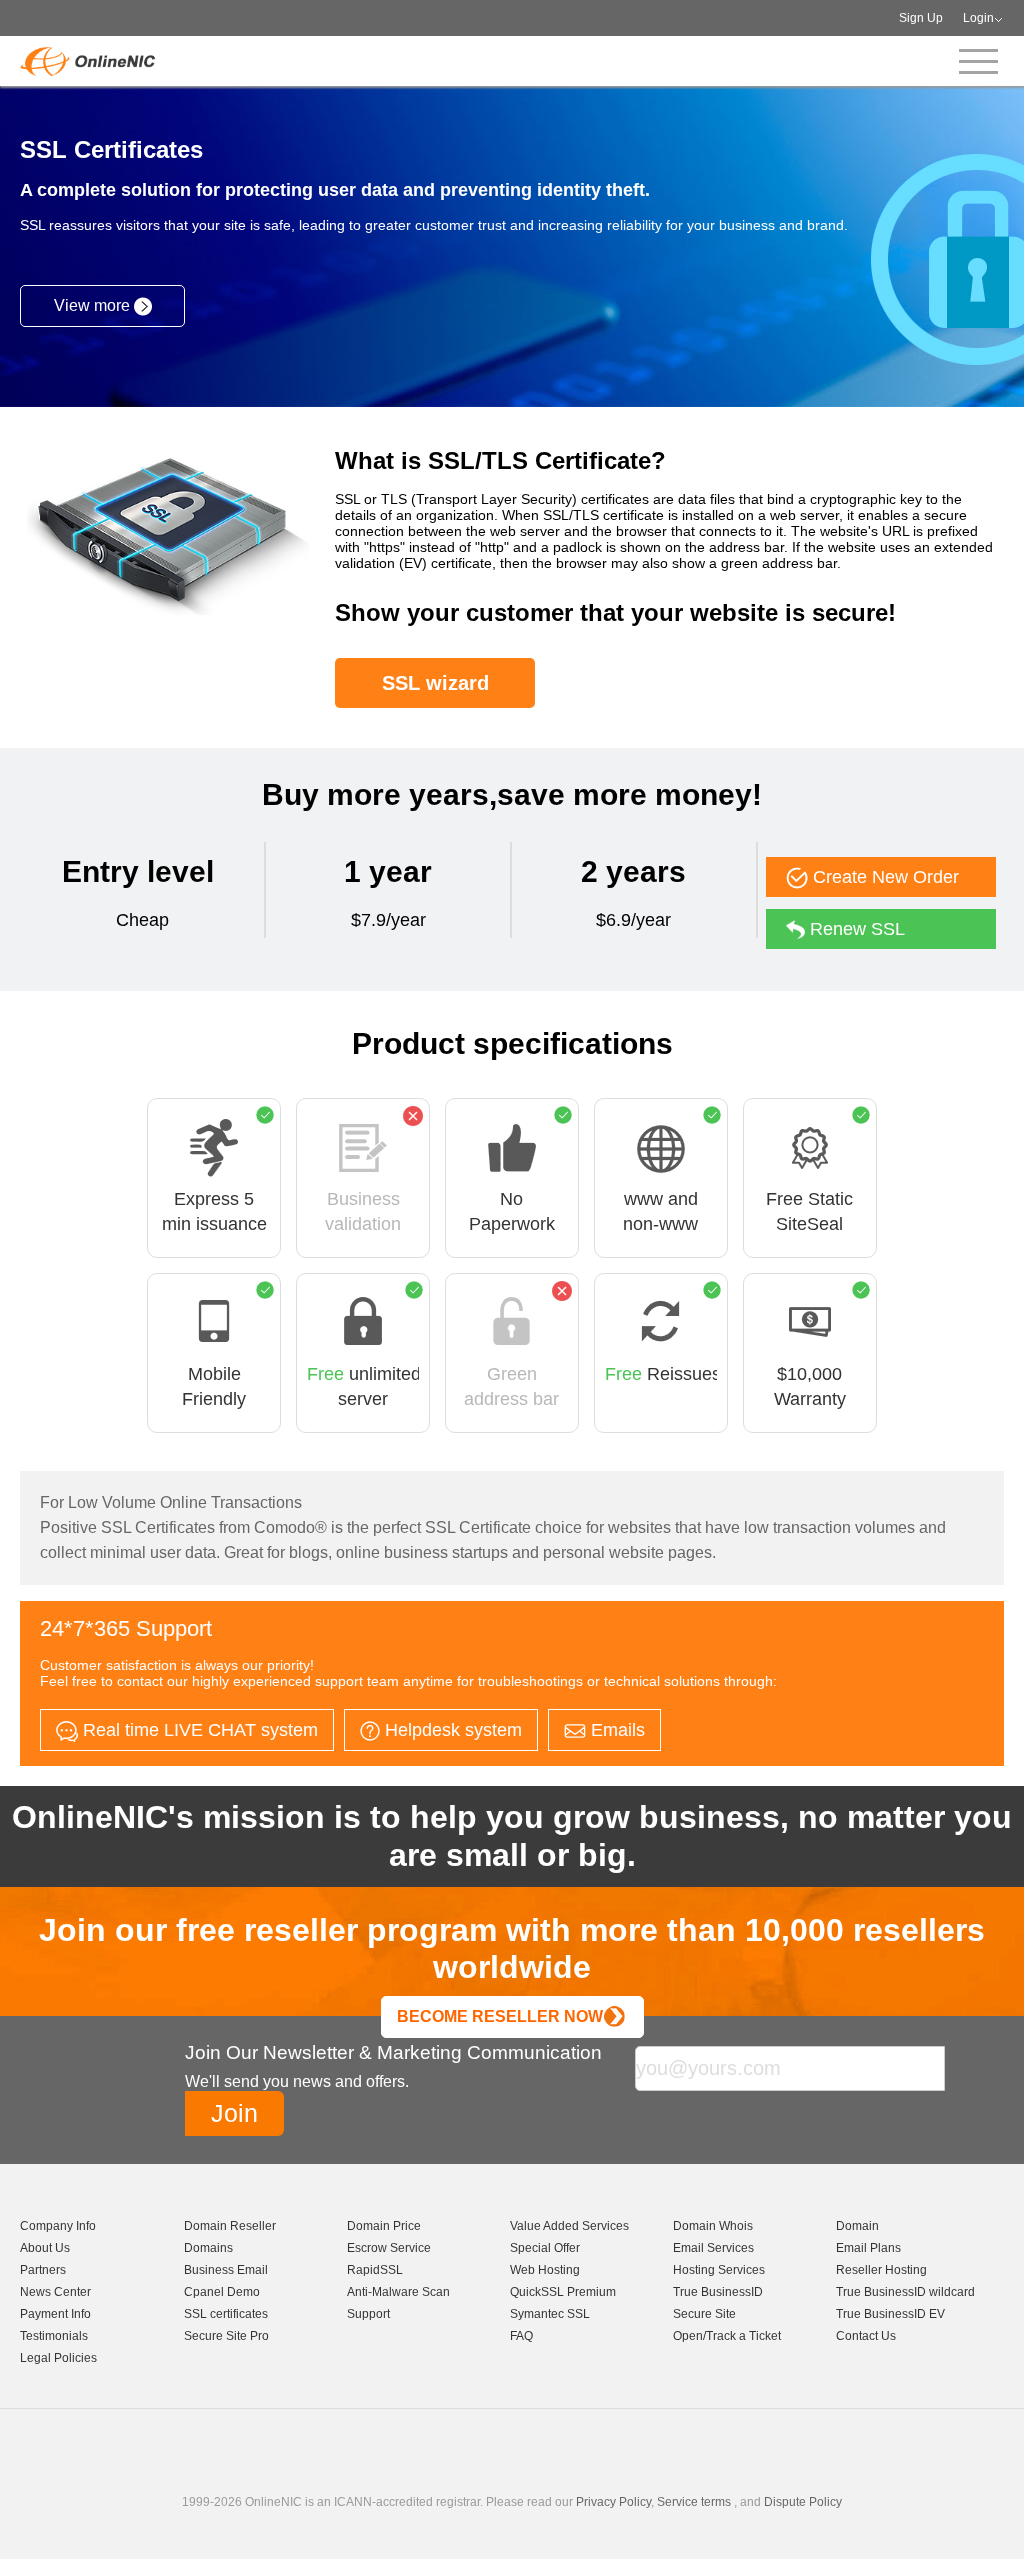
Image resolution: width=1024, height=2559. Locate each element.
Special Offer (545, 2248)
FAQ (521, 2336)
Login (978, 18)
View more (94, 305)
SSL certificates (226, 2314)
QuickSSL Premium (563, 2292)
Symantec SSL (550, 2314)
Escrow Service (389, 2248)
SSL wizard (435, 683)
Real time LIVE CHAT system (198, 1730)
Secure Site (704, 2314)
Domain (857, 2226)
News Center (55, 2292)
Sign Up (921, 18)
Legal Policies (58, 2358)
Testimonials (54, 2336)
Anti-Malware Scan (398, 2292)
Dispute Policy (803, 2502)
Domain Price (384, 2226)
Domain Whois (713, 2226)
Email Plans (868, 2248)
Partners (43, 2270)
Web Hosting (545, 2270)
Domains (208, 2248)
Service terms (694, 2502)
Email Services (713, 2248)
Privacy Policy (613, 2502)
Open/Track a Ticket (727, 2336)
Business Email (226, 2270)
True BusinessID (718, 2292)
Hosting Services (719, 2270)
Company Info (58, 2226)
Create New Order (883, 877)
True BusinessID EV (890, 2314)
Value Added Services (569, 2226)
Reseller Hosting (881, 2270)
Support (368, 2314)
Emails (615, 1730)
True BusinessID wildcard (905, 2292)
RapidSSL (375, 2270)
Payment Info (55, 2314)
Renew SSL (855, 929)
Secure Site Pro (226, 2336)
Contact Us (866, 2336)
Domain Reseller (230, 2226)
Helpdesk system (451, 1730)
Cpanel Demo (222, 2292)
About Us (45, 2248)
